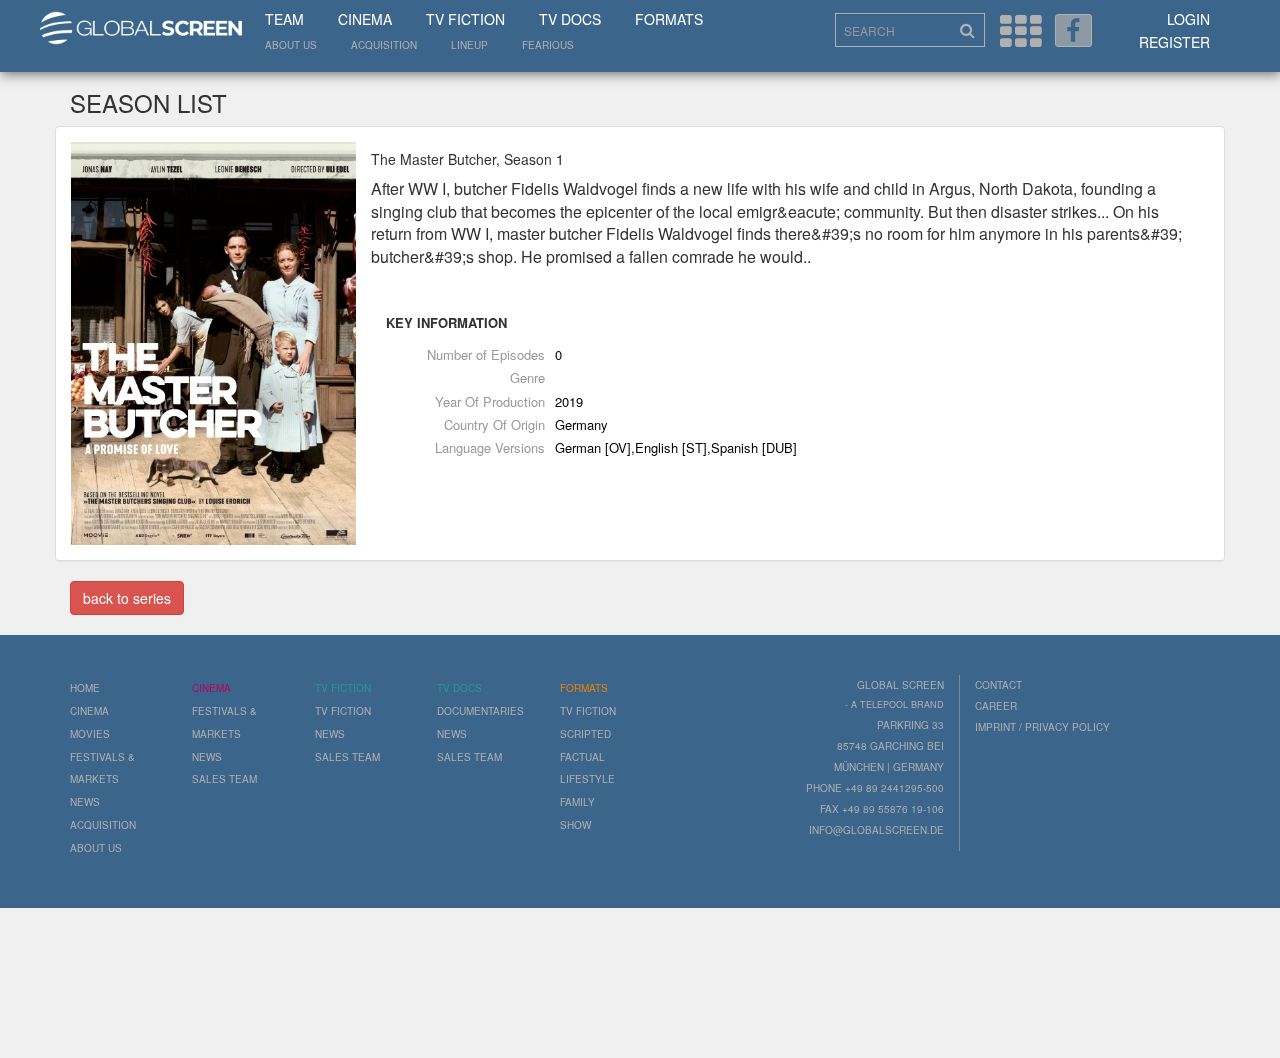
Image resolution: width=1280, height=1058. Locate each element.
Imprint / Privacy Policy (1042, 727)
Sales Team (224, 779)
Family (577, 802)
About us (291, 45)
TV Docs (570, 19)
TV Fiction (465, 19)
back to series (127, 598)
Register (1174, 42)
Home (85, 688)
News (85, 802)
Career (996, 706)
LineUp (469, 45)
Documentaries (480, 711)
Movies (90, 734)
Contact (998, 685)
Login (1188, 19)
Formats (669, 19)
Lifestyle (587, 779)
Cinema (365, 19)
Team (284, 19)
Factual (582, 757)
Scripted (585, 734)
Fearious (548, 45)
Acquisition (384, 45)
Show (575, 825)
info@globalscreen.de (876, 830)
